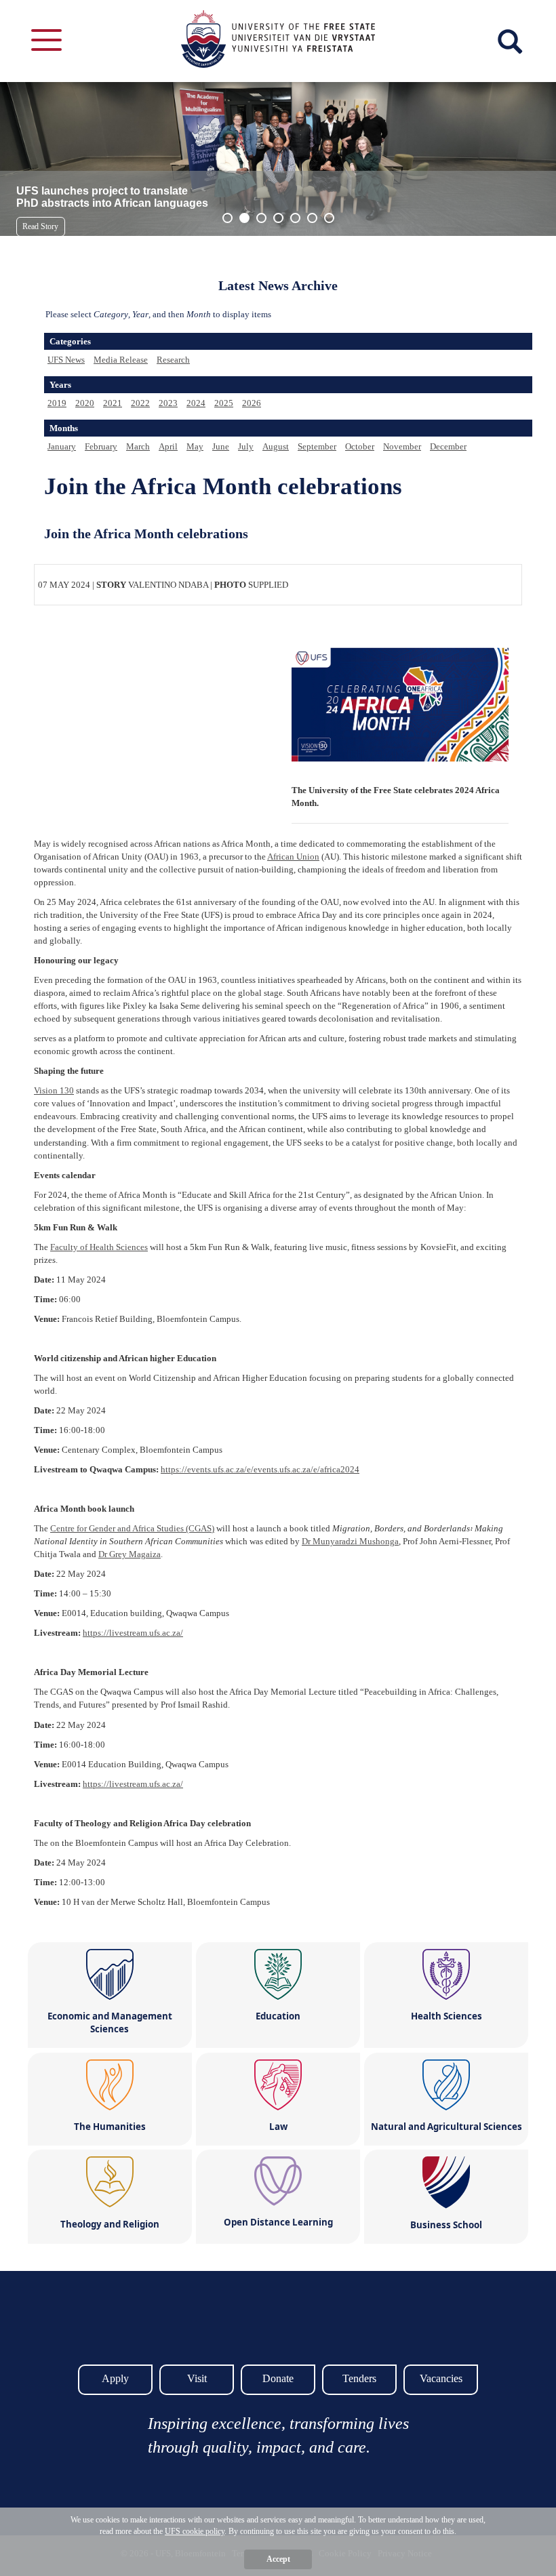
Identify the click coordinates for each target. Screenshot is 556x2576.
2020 (85, 403)
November (402, 446)
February (101, 446)
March (138, 446)
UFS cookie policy (195, 2531)
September (317, 446)
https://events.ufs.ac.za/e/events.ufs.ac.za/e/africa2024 (260, 1469)
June (221, 446)
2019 (57, 403)
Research (173, 360)
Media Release (121, 360)
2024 (196, 403)
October (360, 446)
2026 (252, 403)
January (62, 446)
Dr (350, 1541)
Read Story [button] (40, 226)
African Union (293, 857)
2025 (224, 403)
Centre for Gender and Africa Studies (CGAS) (132, 1528)
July (246, 446)
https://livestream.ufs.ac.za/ (133, 1633)
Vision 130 (54, 1090)
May (195, 446)
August (276, 446)
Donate (278, 2378)
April (168, 446)
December (448, 446)
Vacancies (441, 2378)
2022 (140, 403)
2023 (168, 403)
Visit (197, 2378)
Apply (115, 2378)
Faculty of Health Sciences (99, 1247)
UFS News (66, 360)
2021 (113, 403)
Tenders (359, 2378)
